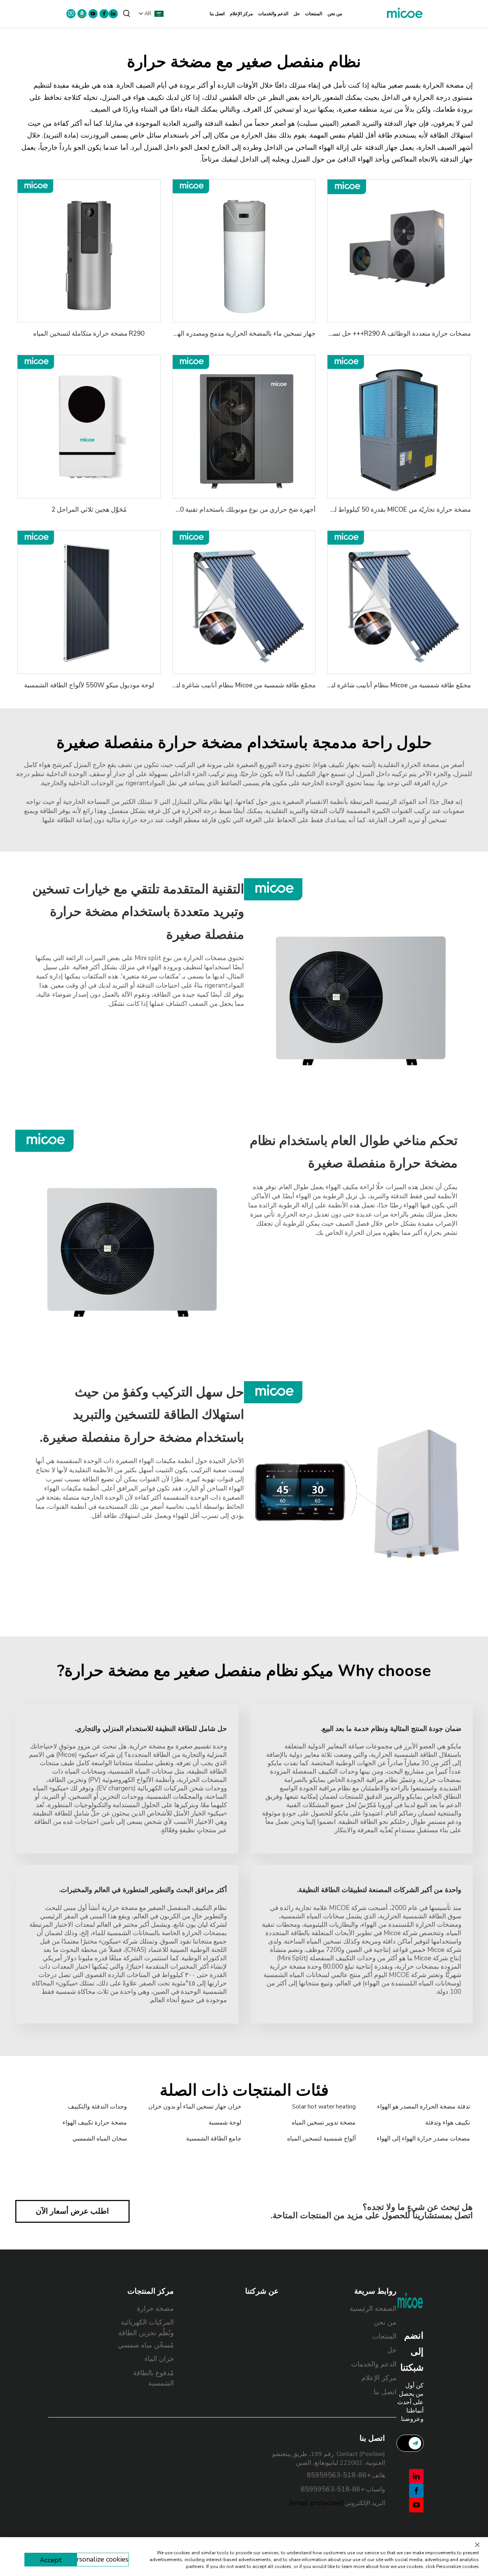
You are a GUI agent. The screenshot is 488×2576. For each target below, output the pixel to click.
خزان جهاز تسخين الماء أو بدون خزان (195, 2107)
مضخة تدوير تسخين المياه (324, 2123)
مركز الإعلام (241, 14)
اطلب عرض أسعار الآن (72, 2211)
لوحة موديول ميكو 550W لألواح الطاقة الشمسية (89, 685)
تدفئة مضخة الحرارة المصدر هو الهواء (424, 2107)
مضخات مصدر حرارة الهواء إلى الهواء (423, 2139)
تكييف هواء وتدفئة (448, 2123)
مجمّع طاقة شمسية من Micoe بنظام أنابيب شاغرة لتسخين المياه (385, 685)
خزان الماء (159, 2359)
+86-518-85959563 (339, 2475)
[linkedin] (113, 14)
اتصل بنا (217, 14)
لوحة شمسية (225, 2123)
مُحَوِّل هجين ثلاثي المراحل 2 (89, 510)
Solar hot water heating (324, 2107)
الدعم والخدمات (273, 14)
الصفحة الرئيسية (373, 2309)
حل (297, 14)
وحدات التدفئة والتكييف (97, 2107)
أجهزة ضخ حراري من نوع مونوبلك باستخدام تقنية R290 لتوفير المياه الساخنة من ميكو (202, 510)
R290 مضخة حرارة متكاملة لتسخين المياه (89, 334)
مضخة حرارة (155, 2309)
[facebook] (104, 14)
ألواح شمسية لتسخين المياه (321, 2139)
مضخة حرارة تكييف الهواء (95, 2123)
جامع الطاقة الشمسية (214, 2139)
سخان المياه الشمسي (100, 2139)
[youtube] (93, 14)
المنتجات (314, 14)
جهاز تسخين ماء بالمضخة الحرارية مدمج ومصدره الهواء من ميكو (231, 334)
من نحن (335, 14)
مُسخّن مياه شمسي (146, 2345)
